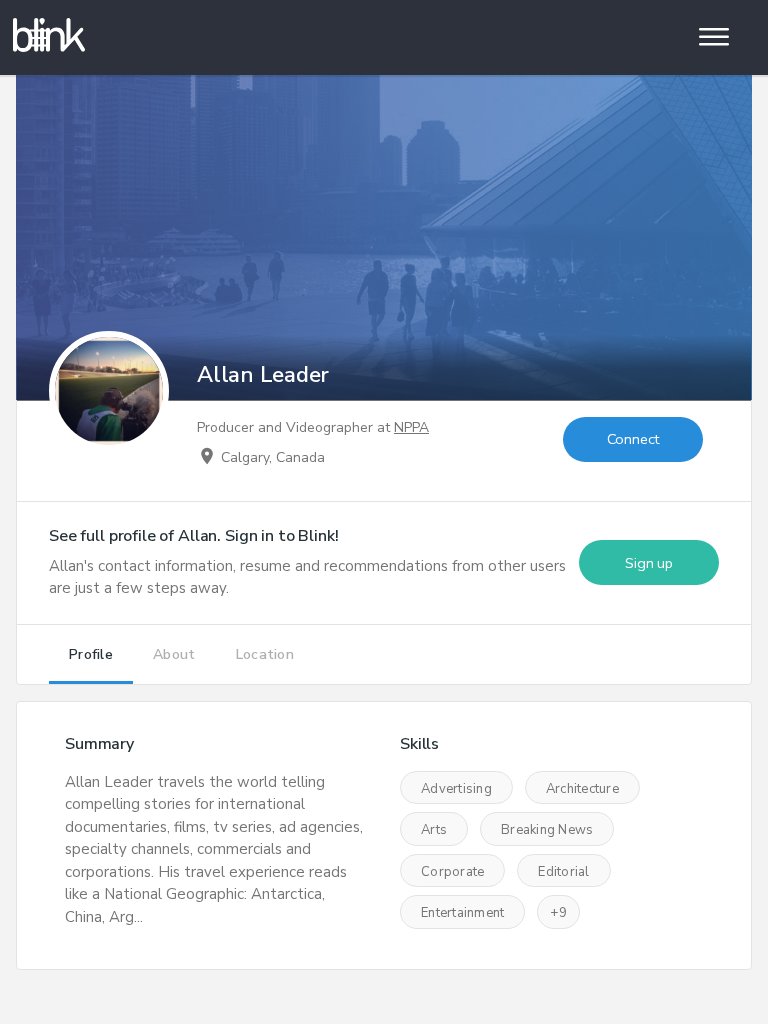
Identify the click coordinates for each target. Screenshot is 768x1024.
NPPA (411, 427)
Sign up (649, 563)
